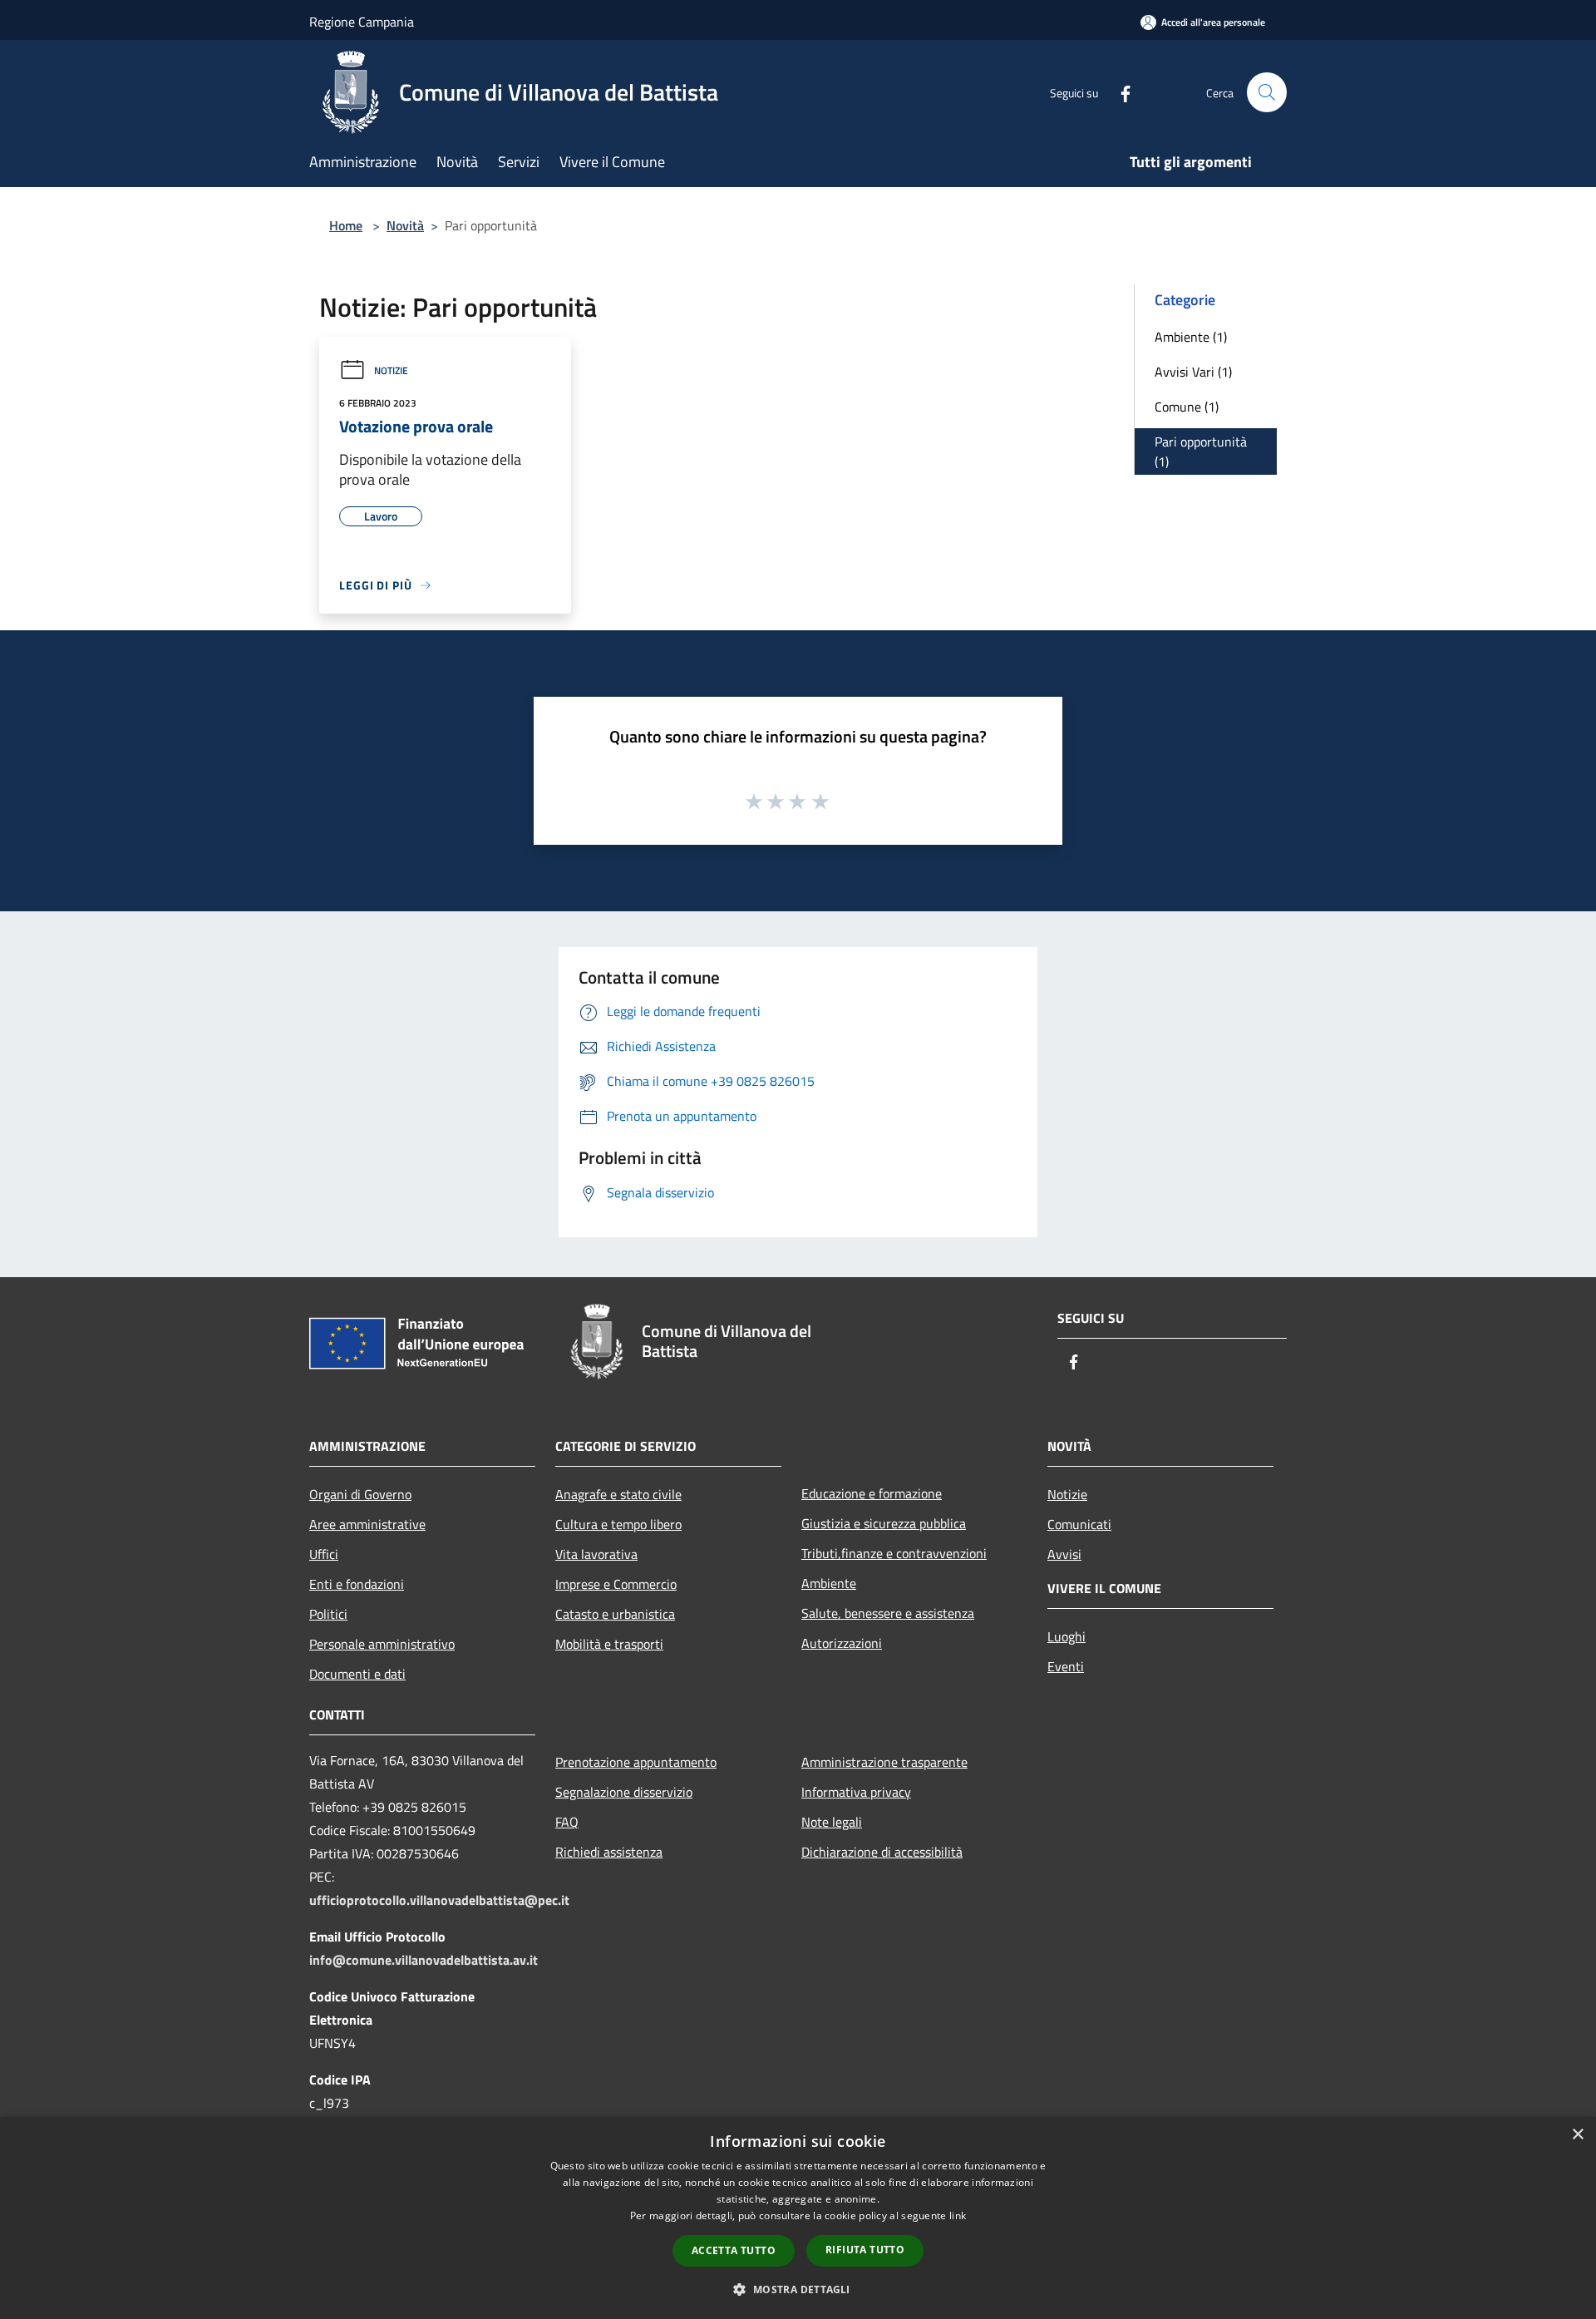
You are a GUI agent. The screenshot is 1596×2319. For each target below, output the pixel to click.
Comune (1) (1187, 407)
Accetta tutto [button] (734, 2250)
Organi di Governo (360, 1494)
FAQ (567, 1822)
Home (346, 225)
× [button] (1577, 2135)
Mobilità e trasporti (609, 1644)
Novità (405, 225)
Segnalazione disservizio (624, 1792)
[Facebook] (1119, 92)
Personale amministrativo (382, 1644)
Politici (328, 1614)
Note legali (832, 1822)
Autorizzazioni (842, 1643)
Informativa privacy (856, 1792)
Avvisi (1064, 1554)
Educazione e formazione (872, 1493)
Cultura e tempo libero (618, 1524)
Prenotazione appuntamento (636, 1762)
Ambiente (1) (1191, 337)
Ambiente (829, 1583)
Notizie (391, 370)
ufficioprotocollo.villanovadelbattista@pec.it (439, 1900)
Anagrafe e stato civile (618, 1494)
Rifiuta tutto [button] (865, 2250)
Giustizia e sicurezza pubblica (884, 1523)
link (958, 2215)
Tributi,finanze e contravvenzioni (894, 1553)
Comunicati (1079, 1524)
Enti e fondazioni (357, 1584)
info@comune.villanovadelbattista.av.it (424, 1960)
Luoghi (1066, 1636)
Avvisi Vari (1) (1193, 372)
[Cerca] (1267, 92)
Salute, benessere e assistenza (888, 1613)
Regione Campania (362, 22)
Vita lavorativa (596, 1554)
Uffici (324, 1554)
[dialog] (798, 2218)
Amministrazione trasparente (884, 1762)
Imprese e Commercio (616, 1584)
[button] (798, 2289)
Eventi (1066, 1666)
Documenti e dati (357, 1674)
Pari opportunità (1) (1201, 451)
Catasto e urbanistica (615, 1614)
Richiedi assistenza (609, 1852)
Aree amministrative (367, 1524)
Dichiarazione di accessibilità (882, 1852)
